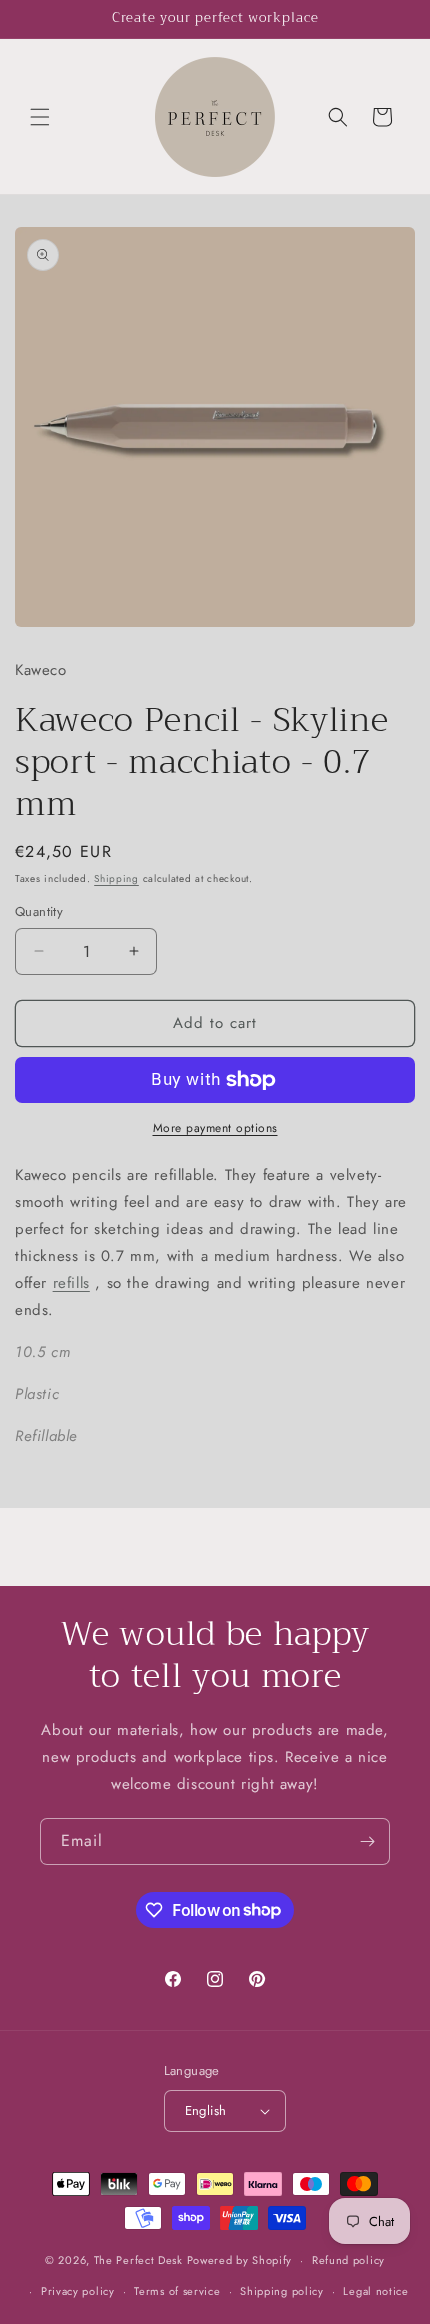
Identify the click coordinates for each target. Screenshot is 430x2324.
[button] (40, 117)
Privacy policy (78, 2291)
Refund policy (348, 2260)
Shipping (116, 878)
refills (71, 1283)
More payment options (215, 1128)
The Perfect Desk (138, 2260)
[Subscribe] (367, 1841)
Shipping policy (282, 2291)
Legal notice (375, 2291)
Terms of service (177, 2291)
